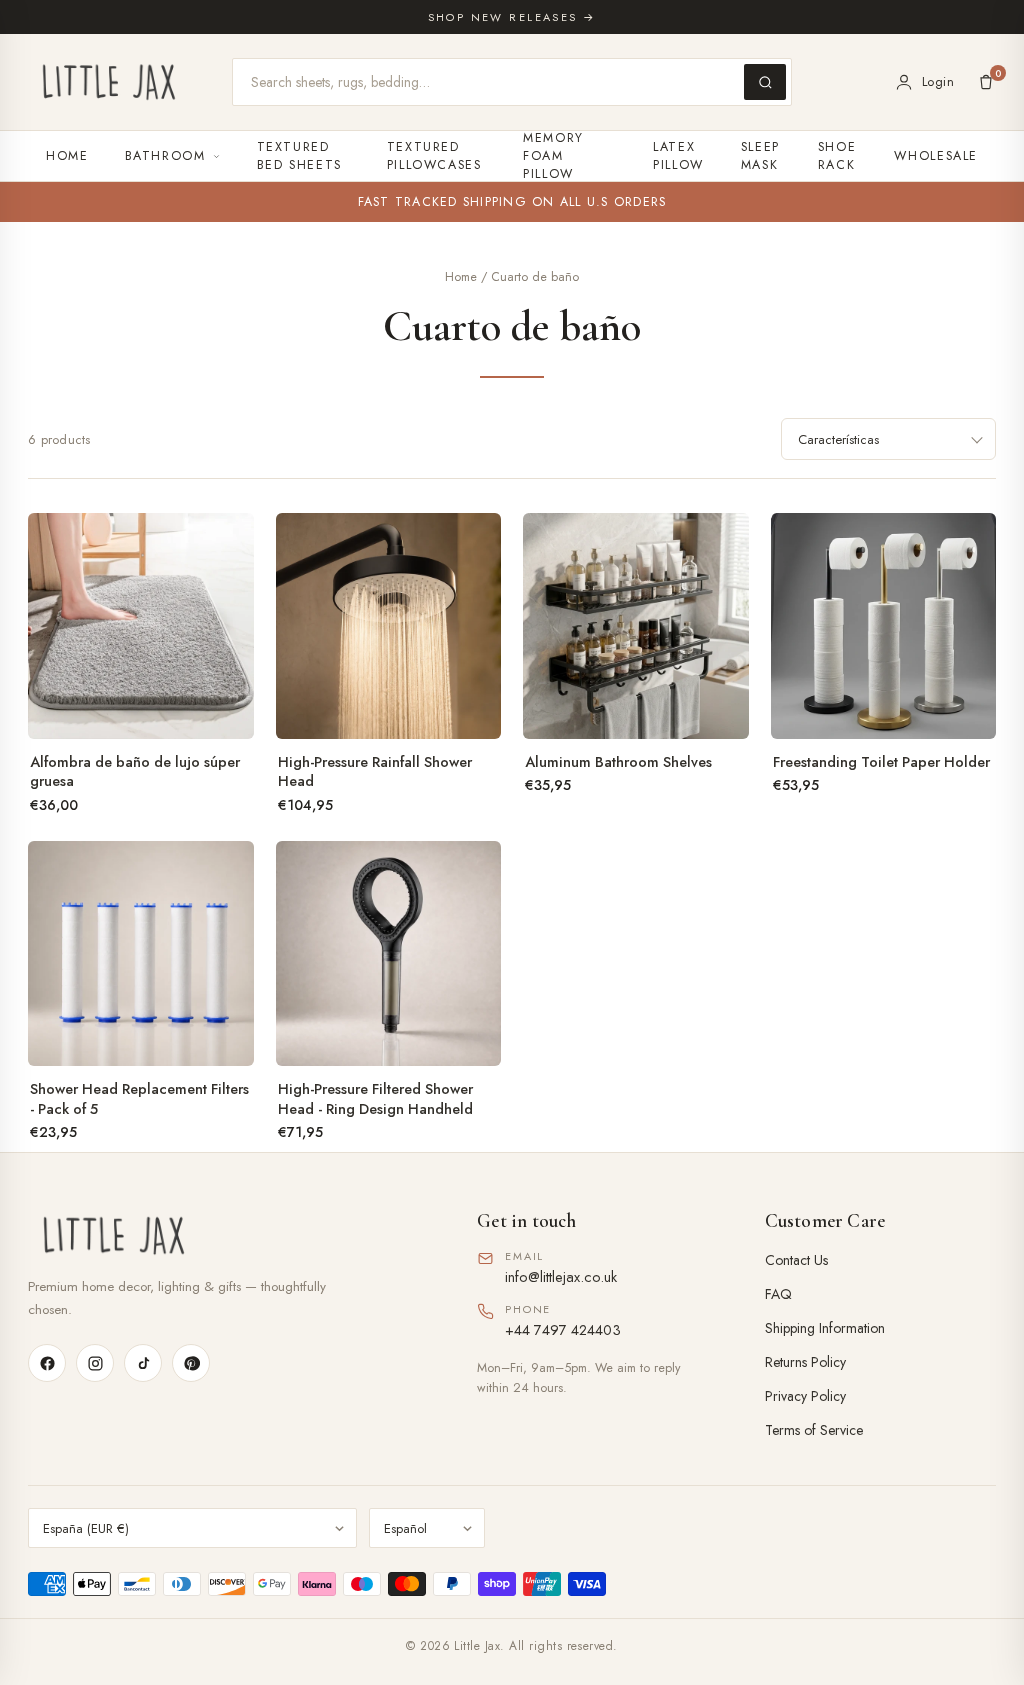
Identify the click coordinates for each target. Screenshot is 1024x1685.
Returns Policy (805, 1362)
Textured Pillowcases (434, 156)
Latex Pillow (678, 156)
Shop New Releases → (512, 17)
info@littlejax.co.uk (561, 1276)
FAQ (778, 1294)
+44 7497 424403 (563, 1329)
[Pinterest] (191, 1363)
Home (67, 156)
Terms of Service (814, 1430)
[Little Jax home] (109, 82)
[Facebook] (47, 1363)
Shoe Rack (837, 156)
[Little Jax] (224, 1235)
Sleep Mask (760, 156)
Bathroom (165, 156)
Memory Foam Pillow (553, 156)
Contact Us (796, 1260)
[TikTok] (143, 1363)
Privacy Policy (805, 1396)
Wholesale (936, 156)
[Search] (765, 82)
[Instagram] (95, 1363)
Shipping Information (825, 1328)
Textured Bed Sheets (299, 156)
